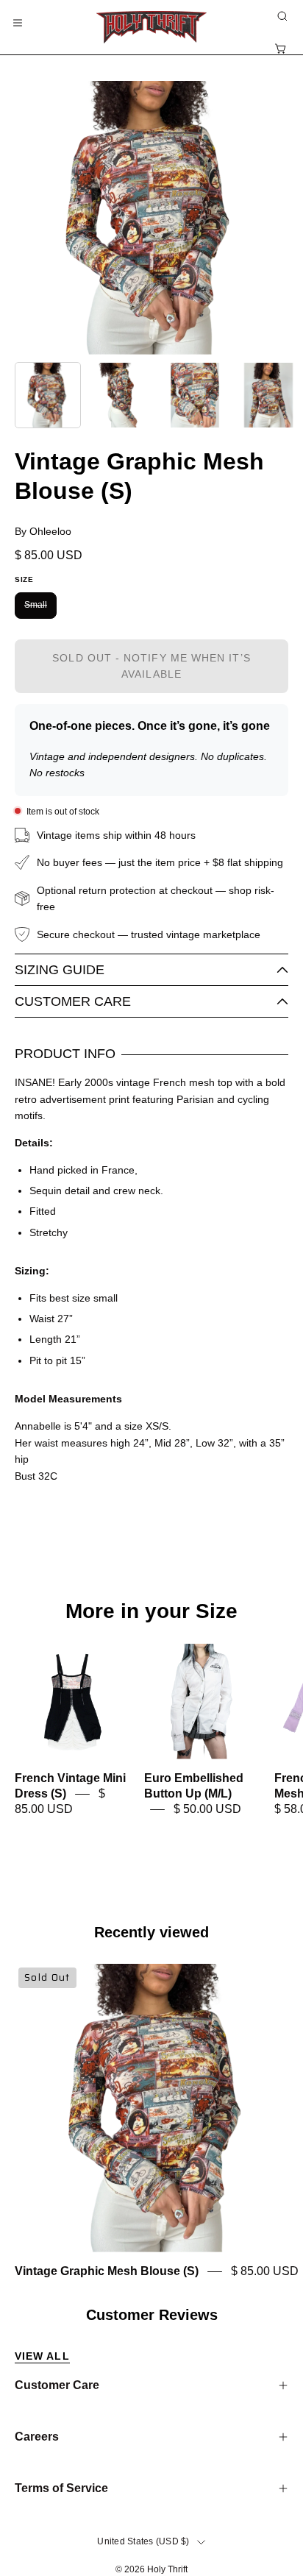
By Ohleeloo (43, 531)
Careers (37, 2437)
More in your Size (151, 1611)
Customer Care (73, 1001)
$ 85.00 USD (265, 2272)
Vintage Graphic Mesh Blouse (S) (107, 2272)
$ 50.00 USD (207, 1810)
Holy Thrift (167, 2569)
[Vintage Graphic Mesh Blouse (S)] (48, 395)
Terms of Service (61, 2488)
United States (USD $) (143, 2541)
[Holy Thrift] (151, 27)
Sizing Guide (60, 970)
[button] (281, 16)
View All (42, 2356)
